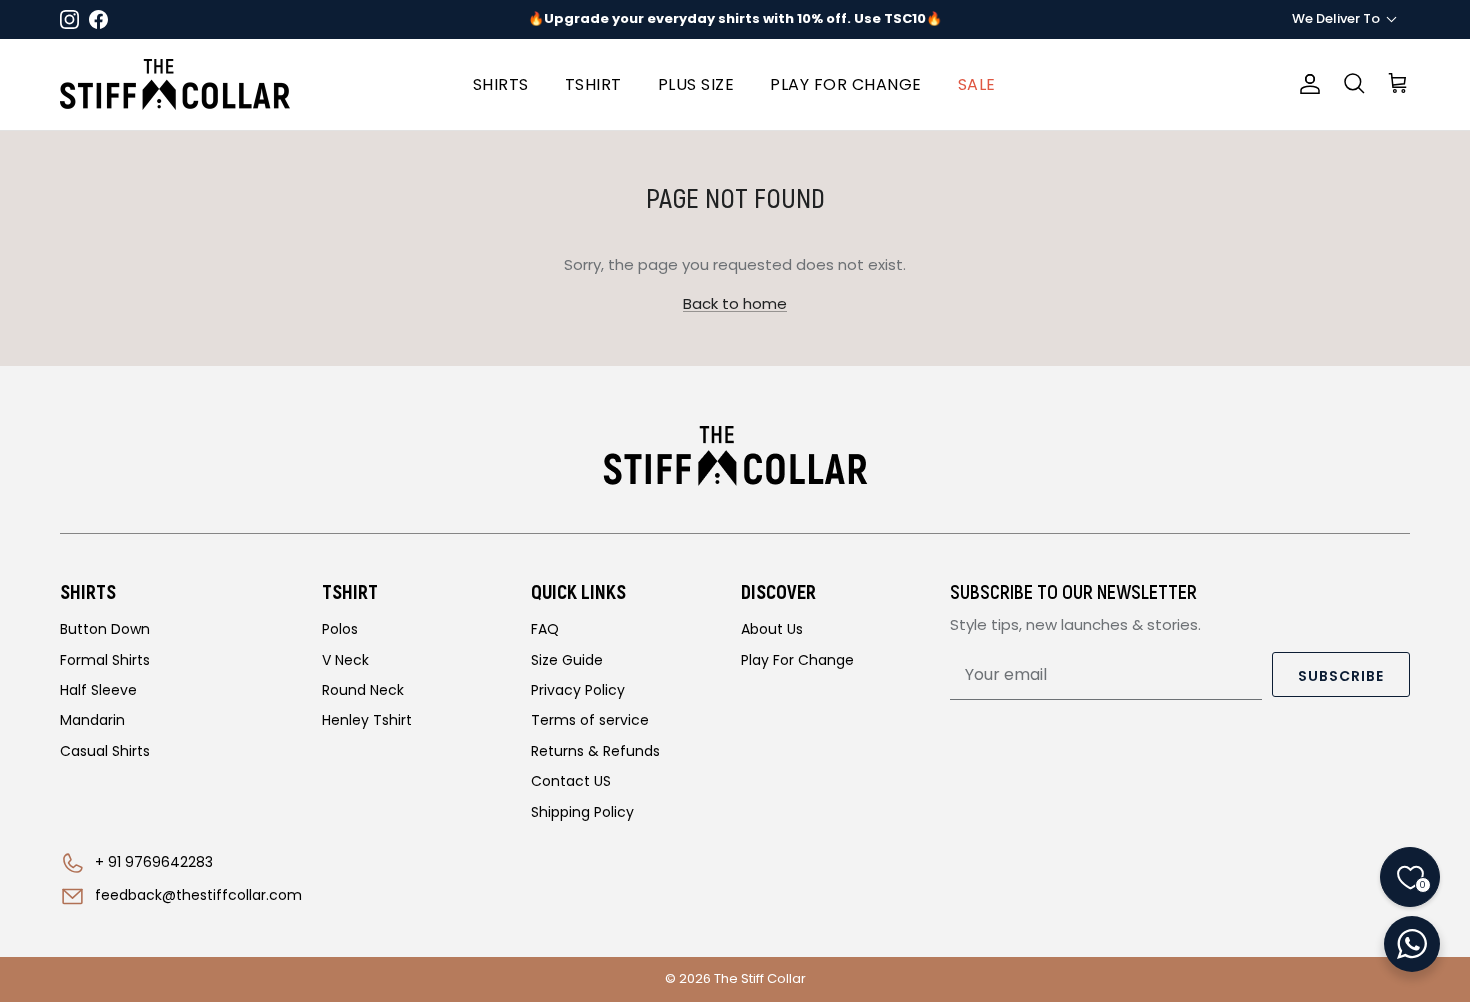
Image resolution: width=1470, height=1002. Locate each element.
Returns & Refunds (595, 751)
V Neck (345, 660)
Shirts (501, 84)
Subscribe (1341, 676)
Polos (340, 629)
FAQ (545, 629)
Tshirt (593, 84)
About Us (772, 629)
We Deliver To (1336, 18)
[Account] (1306, 84)
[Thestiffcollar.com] (175, 84)
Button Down (105, 629)
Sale (977, 84)
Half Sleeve (98, 690)
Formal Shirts (105, 660)
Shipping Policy (582, 812)
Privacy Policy (578, 690)
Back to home (735, 303)
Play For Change (797, 660)
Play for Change (846, 84)
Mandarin (92, 720)
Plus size (696, 84)
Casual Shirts (105, 751)
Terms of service (590, 720)
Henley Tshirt (367, 720)
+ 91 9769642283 (154, 862)
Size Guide (567, 660)
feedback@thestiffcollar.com (198, 895)
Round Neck (363, 690)
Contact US (571, 781)
